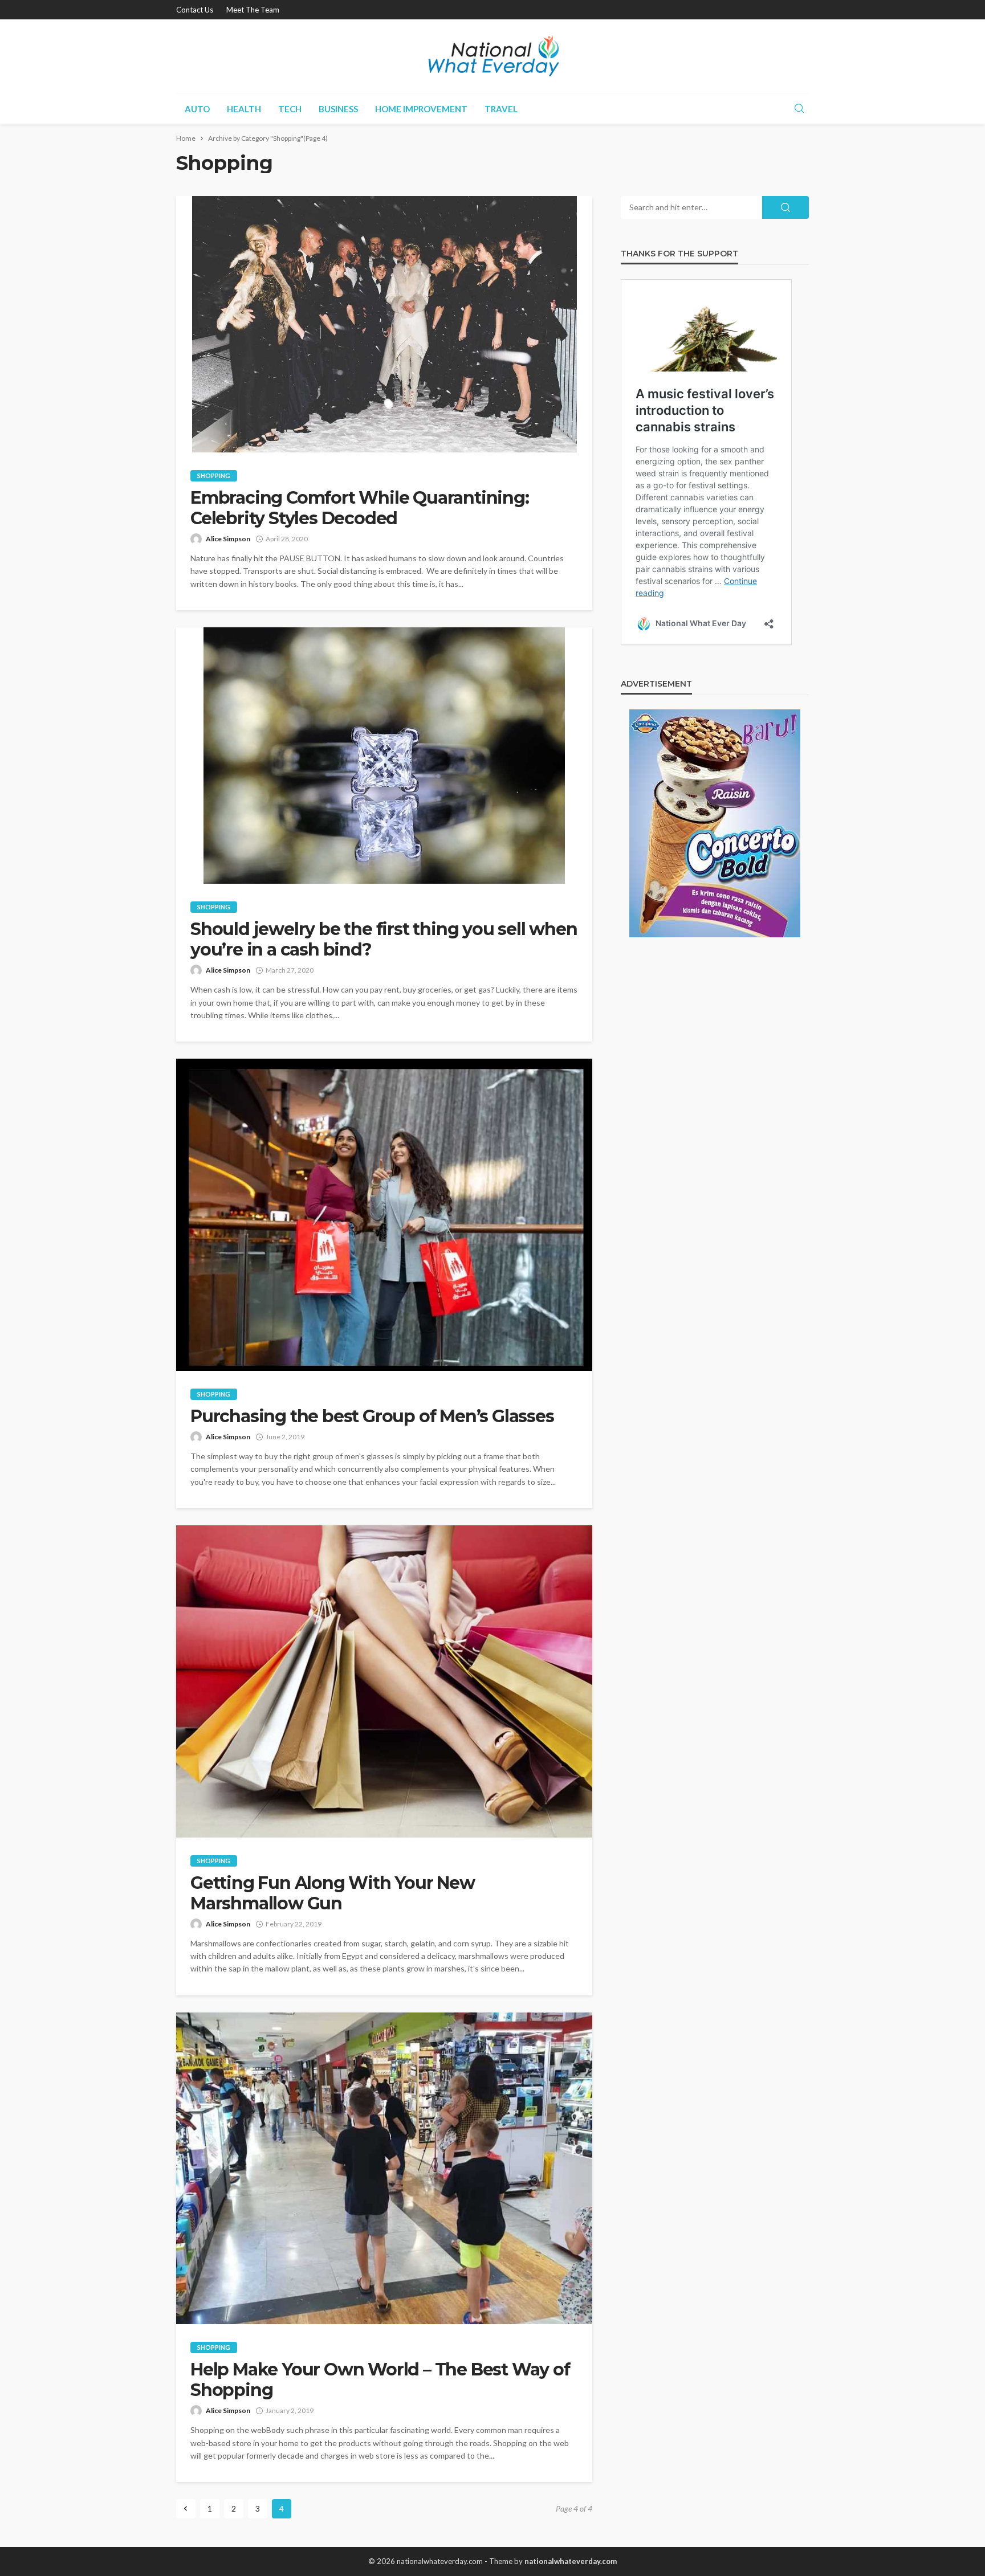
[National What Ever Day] (492, 56)
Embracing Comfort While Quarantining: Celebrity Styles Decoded (360, 508)
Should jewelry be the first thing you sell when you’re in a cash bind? (384, 940)
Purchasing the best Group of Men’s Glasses (372, 1416)
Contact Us (195, 10)
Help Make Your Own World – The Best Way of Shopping (380, 2380)
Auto (197, 109)
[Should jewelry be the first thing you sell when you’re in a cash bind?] (384, 756)
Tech (290, 109)
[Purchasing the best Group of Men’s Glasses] (384, 1215)
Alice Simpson (228, 539)
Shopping (214, 475)
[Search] (799, 109)
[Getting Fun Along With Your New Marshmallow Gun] (384, 1681)
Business (338, 109)
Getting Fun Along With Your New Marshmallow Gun (333, 1893)
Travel (501, 109)
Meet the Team (253, 10)
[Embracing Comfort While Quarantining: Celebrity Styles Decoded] (384, 324)
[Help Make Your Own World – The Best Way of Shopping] (384, 2169)
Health (244, 109)
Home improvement (421, 109)
